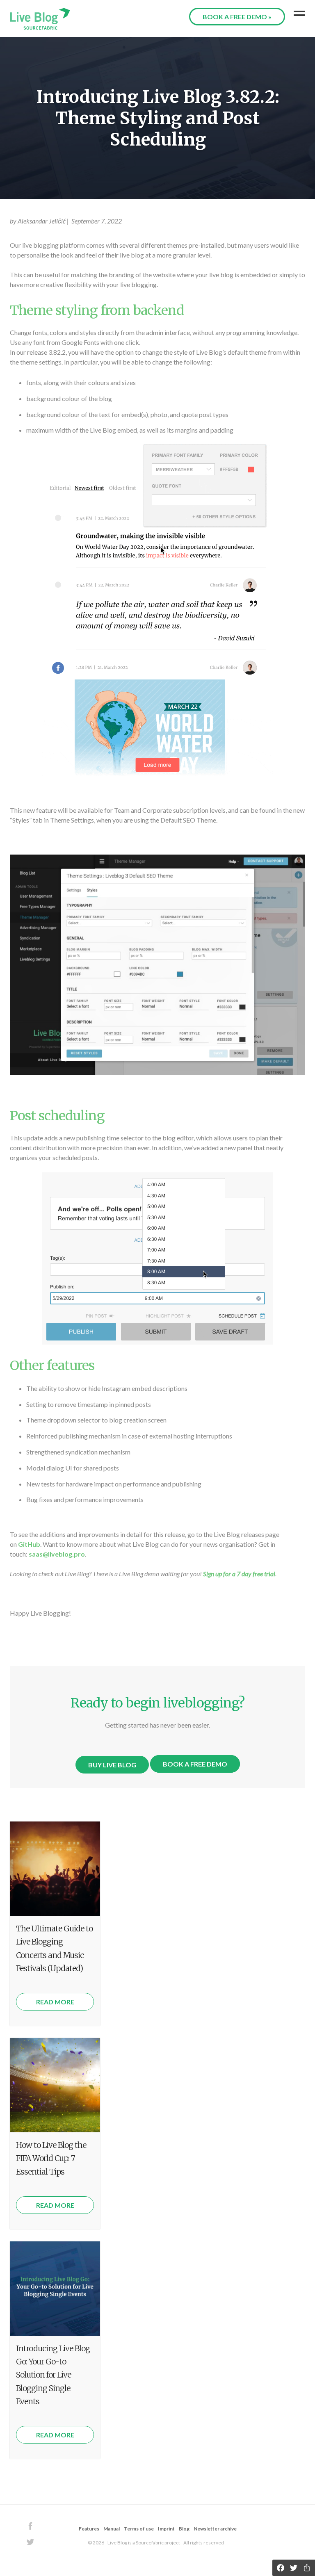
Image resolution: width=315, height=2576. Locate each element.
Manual (112, 2529)
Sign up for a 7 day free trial (239, 1574)
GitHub (29, 1544)
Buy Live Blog (112, 1765)
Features (89, 2529)
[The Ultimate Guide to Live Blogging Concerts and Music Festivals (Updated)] (55, 1869)
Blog (184, 2529)
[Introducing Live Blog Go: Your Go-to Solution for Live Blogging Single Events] (55, 2289)
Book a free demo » (237, 17)
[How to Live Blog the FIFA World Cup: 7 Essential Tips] (55, 2085)
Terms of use (139, 2529)
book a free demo (195, 1764)
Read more (55, 2002)
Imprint (167, 2529)
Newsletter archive (215, 2529)
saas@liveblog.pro (57, 1554)
